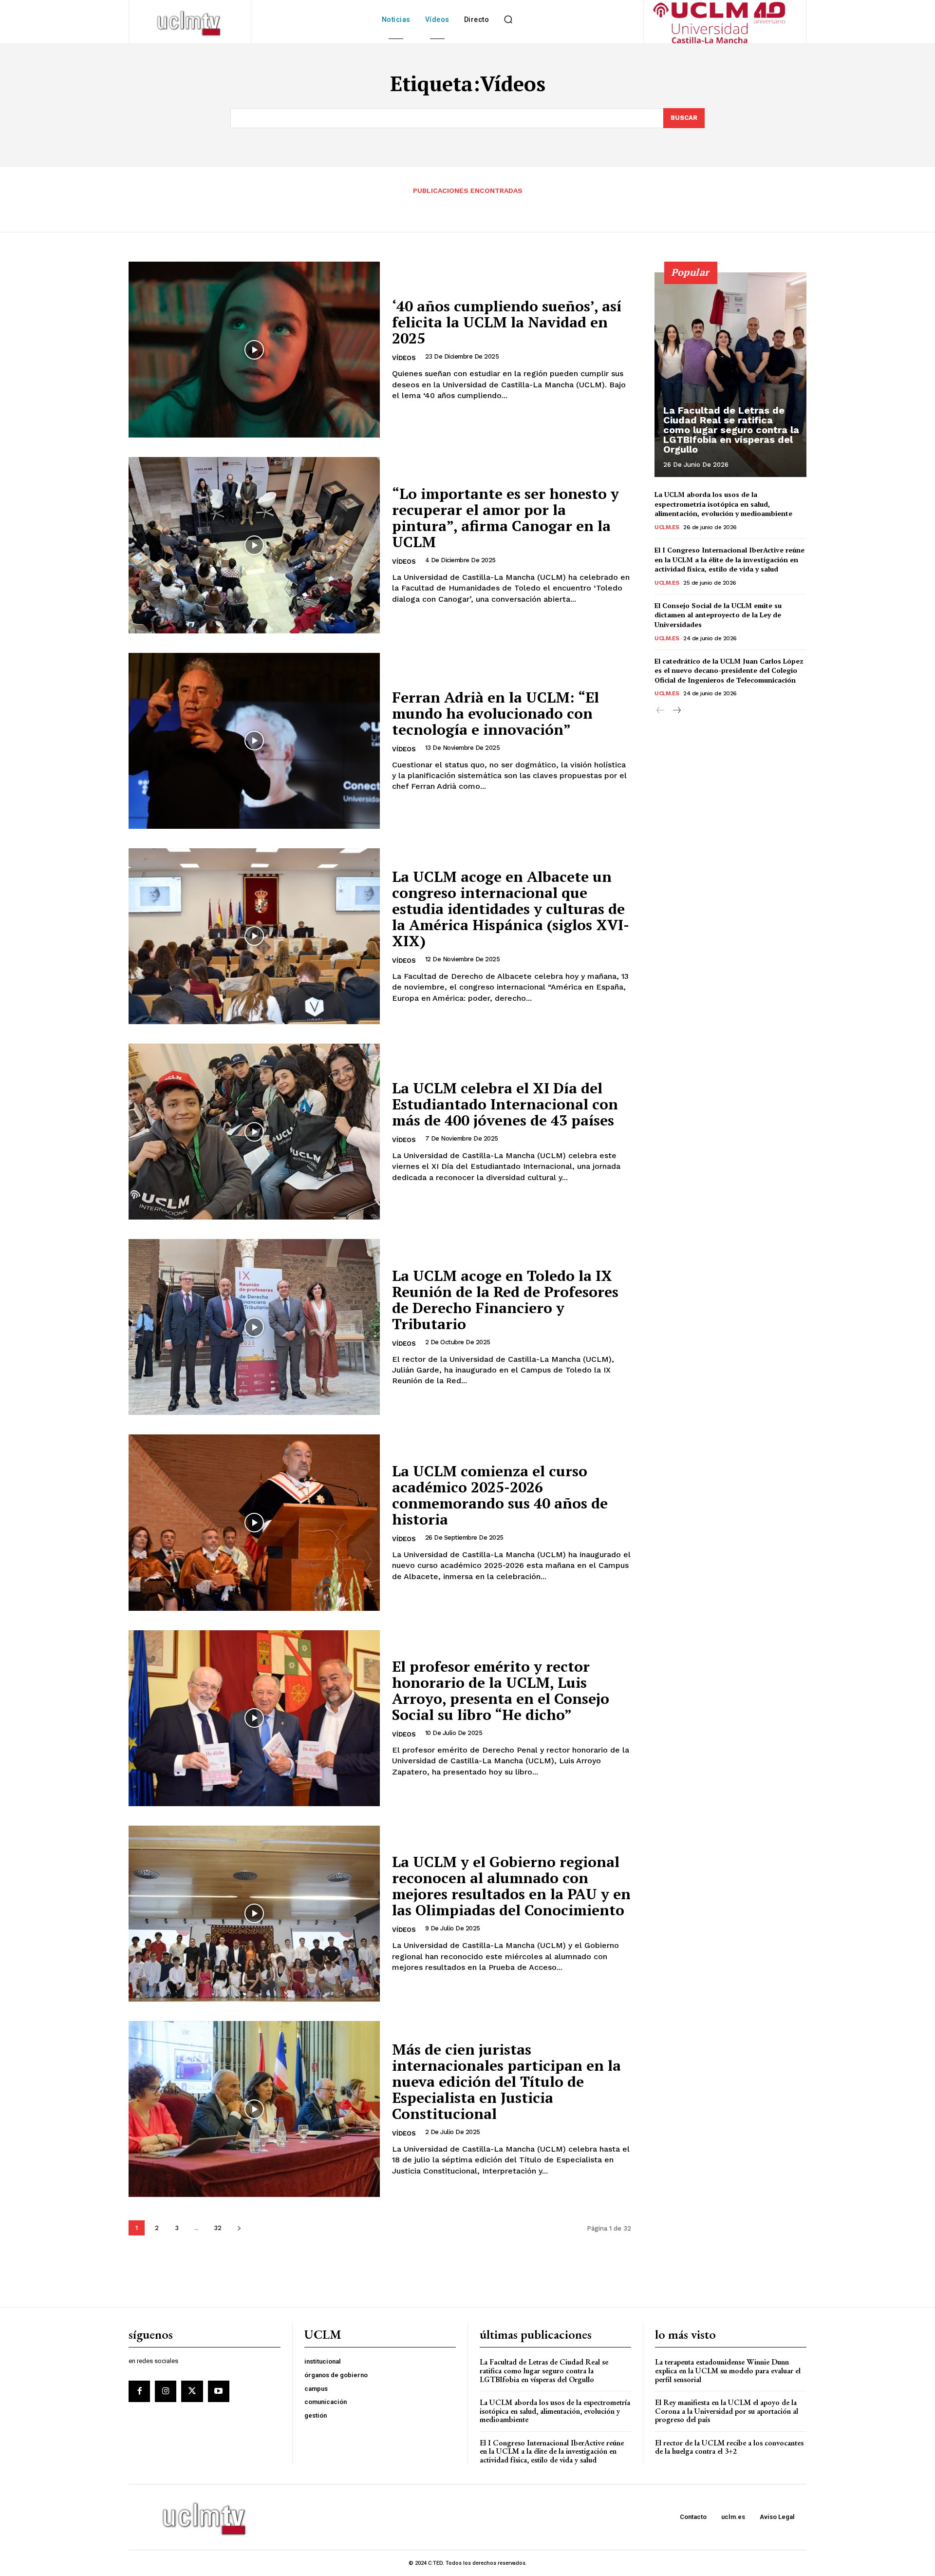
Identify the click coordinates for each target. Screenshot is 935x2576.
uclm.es (667, 527)
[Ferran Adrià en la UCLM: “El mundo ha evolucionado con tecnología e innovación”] (254, 741)
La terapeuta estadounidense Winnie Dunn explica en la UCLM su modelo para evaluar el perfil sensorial (728, 2370)
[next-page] (239, 2228)
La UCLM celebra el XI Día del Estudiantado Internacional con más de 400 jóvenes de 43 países (505, 1104)
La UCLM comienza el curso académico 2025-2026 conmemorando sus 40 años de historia (500, 1495)
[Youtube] (219, 2391)
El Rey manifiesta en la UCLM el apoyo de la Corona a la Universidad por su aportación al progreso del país (727, 2411)
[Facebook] (139, 2391)
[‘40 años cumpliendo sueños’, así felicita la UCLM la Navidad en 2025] (254, 350)
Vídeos (404, 358)
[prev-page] (661, 711)
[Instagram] (166, 2391)
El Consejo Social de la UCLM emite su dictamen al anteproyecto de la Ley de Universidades (718, 615)
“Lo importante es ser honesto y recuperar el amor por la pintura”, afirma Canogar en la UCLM (505, 518)
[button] (508, 19)
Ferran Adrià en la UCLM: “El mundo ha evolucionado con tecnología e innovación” (496, 713)
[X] (192, 2391)
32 (218, 2228)
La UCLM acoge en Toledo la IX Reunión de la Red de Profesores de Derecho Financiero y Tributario (505, 1300)
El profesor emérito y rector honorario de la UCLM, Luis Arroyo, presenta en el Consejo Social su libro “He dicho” (501, 1690)
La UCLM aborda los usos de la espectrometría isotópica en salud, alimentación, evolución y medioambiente (723, 504)
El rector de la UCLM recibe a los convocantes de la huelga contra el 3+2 (729, 2447)
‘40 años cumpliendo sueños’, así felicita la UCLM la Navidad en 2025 (507, 322)
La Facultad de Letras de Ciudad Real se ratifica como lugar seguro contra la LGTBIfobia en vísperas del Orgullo (731, 430)
